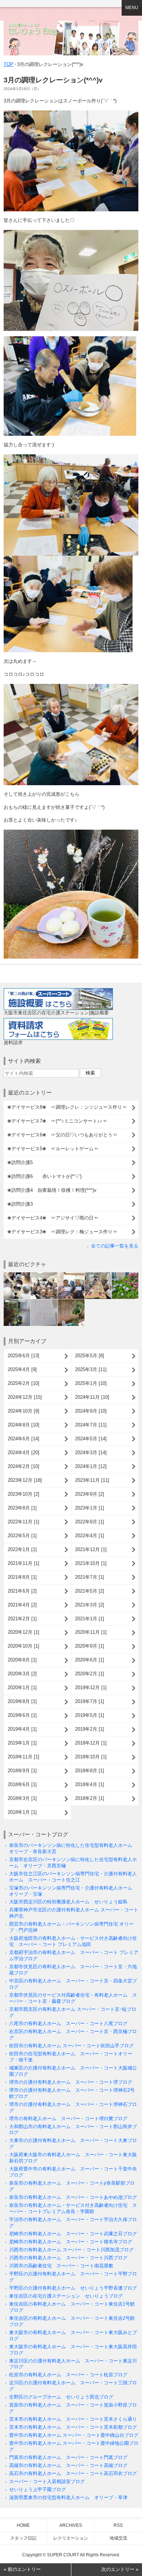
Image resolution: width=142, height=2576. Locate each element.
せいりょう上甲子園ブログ (38, 2489)
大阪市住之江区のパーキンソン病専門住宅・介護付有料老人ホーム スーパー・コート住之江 (73, 1877)
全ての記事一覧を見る (115, 1246)
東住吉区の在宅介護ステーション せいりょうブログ (66, 2296)
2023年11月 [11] (92, 1480)
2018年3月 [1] (22, 1798)
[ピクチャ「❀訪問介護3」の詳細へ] (71, 1302)
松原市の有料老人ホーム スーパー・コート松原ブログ (68, 2375)
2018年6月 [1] (22, 1784)
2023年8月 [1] (22, 1508)
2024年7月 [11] (91, 1425)
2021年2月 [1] (22, 1619)
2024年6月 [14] (23, 1439)
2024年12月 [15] (25, 1397)
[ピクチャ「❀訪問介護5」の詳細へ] (125, 1275)
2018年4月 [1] (90, 1784)
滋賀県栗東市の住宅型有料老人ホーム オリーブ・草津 (68, 2497)
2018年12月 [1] (91, 1743)
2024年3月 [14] (91, 1453)
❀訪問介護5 (20, 1162)
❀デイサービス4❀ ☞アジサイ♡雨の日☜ (53, 1218)
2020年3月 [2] (22, 1674)
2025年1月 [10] (91, 1383)
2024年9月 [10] (91, 1411)
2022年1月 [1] (22, 1549)
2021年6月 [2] (22, 1591)
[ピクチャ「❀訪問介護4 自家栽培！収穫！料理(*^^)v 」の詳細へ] (44, 1302)
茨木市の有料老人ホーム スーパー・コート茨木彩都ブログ (73, 2427)
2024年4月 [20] (23, 1453)
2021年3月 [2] (90, 1605)
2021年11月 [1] (23, 1563)
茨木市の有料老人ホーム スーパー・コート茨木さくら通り (73, 2419)
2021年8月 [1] (22, 1577)
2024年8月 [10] (23, 1425)
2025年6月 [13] (23, 1356)
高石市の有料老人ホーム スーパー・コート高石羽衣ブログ (73, 2473)
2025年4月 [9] (22, 1369)
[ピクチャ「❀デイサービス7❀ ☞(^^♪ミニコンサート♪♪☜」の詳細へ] (44, 1275)
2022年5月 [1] (22, 1536)
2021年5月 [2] (90, 1591)
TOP (9, 64)
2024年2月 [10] (23, 1466)
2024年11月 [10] (92, 1397)
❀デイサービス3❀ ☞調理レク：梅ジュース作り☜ (62, 1232)
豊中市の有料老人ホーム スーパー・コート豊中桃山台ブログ (74, 2435)
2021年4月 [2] (22, 1605)
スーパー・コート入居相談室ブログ (47, 2481)
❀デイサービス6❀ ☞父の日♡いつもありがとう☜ (62, 1135)
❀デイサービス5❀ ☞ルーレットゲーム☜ (53, 1149)
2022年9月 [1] (90, 1522)
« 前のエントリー (22, 2569)
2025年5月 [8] (90, 1356)
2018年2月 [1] (90, 1798)
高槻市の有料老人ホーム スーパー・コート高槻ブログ (68, 2465)
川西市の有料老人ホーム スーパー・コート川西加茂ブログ (71, 2250)
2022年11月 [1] (23, 1522)
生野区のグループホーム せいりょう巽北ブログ (61, 2397)
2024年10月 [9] (23, 1411)
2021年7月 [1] (90, 1577)
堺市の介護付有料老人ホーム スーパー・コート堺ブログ (71, 2082)
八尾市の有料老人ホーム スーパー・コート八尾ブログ (68, 2023)
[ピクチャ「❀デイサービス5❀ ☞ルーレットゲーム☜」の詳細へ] (98, 1275)
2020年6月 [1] (90, 1660)
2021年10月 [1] (91, 1563)
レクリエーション (71, 2538)
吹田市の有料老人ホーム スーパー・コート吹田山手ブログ (71, 2046)
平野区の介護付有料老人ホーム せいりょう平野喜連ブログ (73, 2288)
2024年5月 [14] (91, 1439)
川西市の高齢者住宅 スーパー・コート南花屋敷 (61, 2266)
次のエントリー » (120, 2569)
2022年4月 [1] (90, 1536)
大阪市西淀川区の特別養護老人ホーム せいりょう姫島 (68, 1902)
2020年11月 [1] (91, 1632)
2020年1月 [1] (22, 1688)
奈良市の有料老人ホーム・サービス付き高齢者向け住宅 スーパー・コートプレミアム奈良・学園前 (73, 2208)
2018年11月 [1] (23, 1757)
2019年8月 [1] (22, 1701)
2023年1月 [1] (90, 1508)
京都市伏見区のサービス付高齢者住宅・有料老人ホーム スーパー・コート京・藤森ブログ (73, 1998)
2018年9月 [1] (22, 1771)
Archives (71, 2525)
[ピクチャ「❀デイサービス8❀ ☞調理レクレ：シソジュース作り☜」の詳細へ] (17, 1275)
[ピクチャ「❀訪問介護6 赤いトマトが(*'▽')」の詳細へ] (17, 1302)
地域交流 (118, 2538)
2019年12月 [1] (91, 1688)
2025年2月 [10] (23, 1383)
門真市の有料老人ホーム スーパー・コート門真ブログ (68, 2457)
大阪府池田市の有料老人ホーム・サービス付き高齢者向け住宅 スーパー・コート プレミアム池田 (73, 1941)
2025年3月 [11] (91, 1369)
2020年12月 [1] (23, 1632)
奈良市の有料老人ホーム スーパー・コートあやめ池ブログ (73, 2197)
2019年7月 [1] (90, 1701)
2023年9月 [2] (90, 1494)
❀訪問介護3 (20, 1204)
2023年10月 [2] (23, 1494)
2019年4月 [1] (22, 1729)
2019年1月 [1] (22, 1743)
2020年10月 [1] (23, 1646)
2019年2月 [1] (90, 1729)
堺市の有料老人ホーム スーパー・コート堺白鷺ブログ (68, 2119)
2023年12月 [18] (25, 1480)
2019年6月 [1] (22, 1715)
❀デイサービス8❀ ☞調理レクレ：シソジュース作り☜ (67, 1107)
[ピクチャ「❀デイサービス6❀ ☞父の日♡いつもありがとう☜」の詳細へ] (71, 1275)
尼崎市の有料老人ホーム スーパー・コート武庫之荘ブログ (73, 2234)
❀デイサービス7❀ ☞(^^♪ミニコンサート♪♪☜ (57, 1121)
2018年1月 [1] (22, 1812)
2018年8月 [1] (90, 1771)
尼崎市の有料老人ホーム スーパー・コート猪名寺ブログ (71, 2242)
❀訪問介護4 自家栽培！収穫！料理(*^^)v (54, 1190)
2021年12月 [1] (91, 1549)
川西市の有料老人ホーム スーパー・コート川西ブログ (68, 2258)
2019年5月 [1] (90, 1715)
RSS (118, 2525)
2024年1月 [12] (91, 1466)
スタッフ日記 (23, 2538)
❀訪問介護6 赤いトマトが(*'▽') (44, 1176)
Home (23, 2525)
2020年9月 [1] (90, 1646)
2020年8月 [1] (22, 1660)
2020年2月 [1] (90, 1674)
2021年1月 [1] (90, 1619)
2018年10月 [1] (91, 1757)
